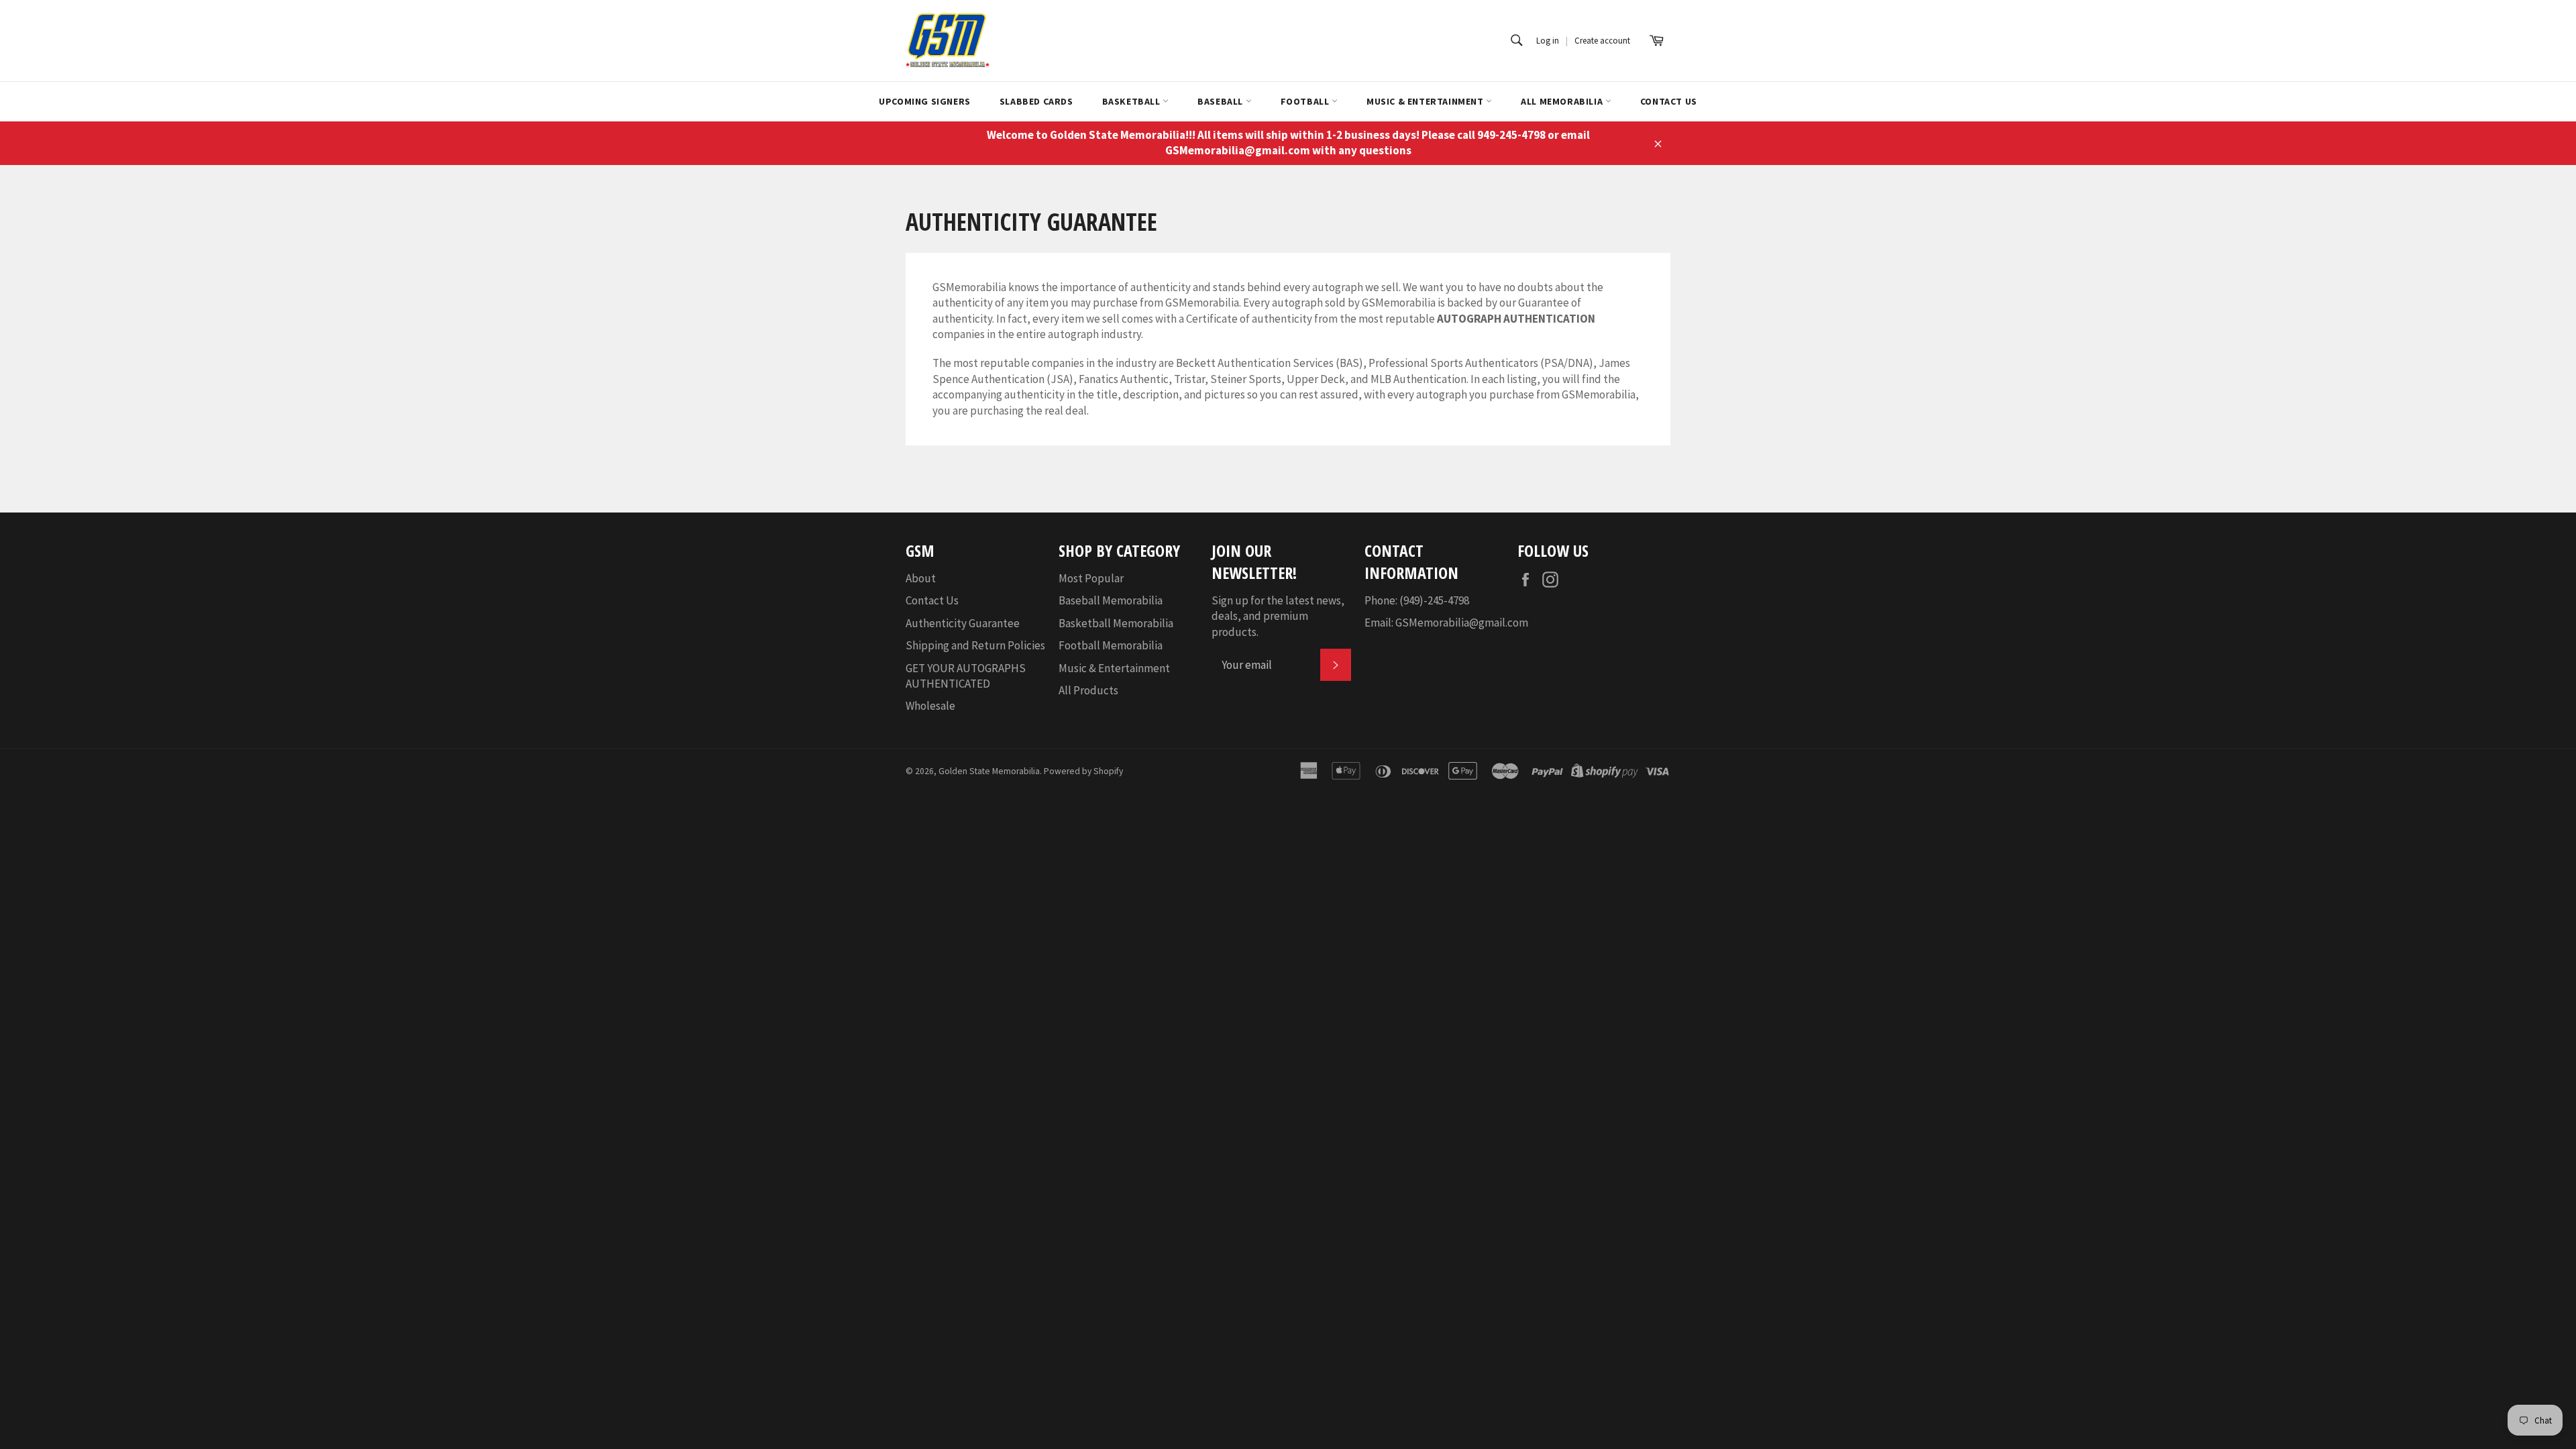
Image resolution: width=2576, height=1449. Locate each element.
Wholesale (930, 706)
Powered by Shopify (1083, 771)
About (921, 578)
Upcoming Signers (925, 101)
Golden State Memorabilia (989, 771)
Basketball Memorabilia (1116, 623)
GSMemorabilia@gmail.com (1462, 623)
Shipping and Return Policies (975, 645)
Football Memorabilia (1111, 645)
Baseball (1221, 101)
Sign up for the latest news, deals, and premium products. (1278, 616)
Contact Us (1669, 101)
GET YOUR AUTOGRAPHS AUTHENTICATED (966, 676)
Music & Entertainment (1426, 101)
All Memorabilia (1563, 101)
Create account (1602, 41)
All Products (1088, 690)
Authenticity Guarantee (963, 623)
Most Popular (1091, 578)
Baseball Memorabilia (1111, 600)
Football (1306, 101)
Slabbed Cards (1036, 101)
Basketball (1133, 101)
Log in (1548, 41)
